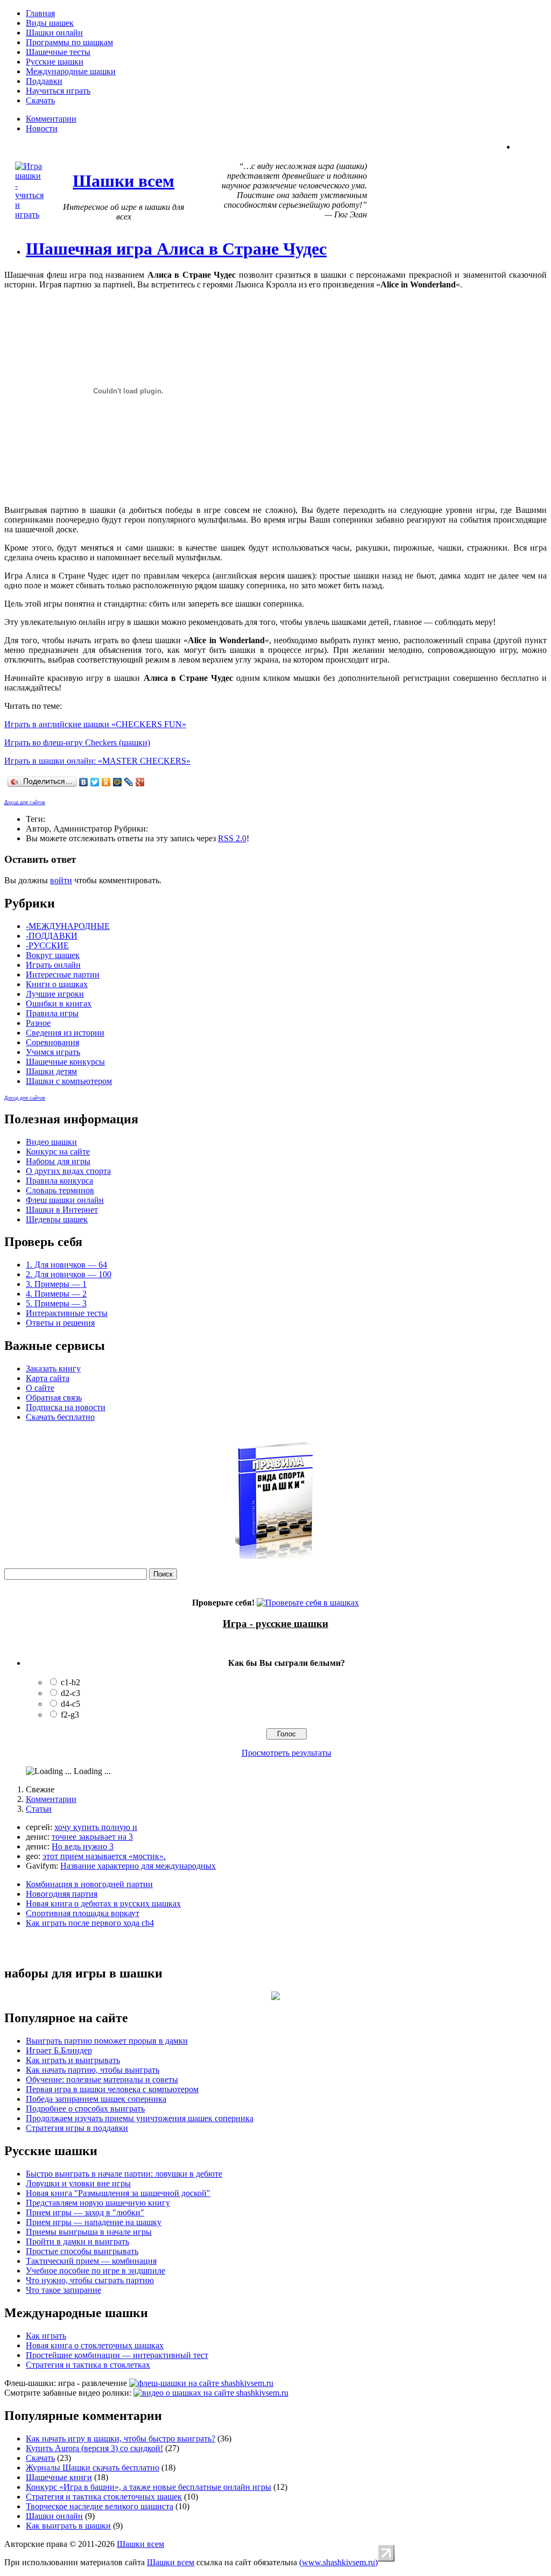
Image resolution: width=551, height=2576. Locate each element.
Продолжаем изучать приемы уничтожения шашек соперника (140, 2118)
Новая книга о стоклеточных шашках (95, 2345)
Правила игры (52, 1013)
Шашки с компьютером (69, 1081)
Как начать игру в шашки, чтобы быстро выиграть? (121, 2438)
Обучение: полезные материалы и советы (102, 2079)
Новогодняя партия (62, 1894)
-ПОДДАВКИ (52, 936)
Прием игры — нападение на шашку (94, 2222)
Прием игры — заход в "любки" (85, 2212)
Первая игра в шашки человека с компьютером (112, 2089)
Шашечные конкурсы (65, 1062)
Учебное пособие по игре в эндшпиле (96, 2271)
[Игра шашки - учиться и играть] (29, 214)
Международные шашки (71, 71)
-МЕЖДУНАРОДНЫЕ (68, 926)
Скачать (40, 100)
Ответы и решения (60, 1323)
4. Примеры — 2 (56, 1294)
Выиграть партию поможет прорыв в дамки (107, 2041)
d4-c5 (70, 1704)
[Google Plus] (140, 782)
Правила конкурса (59, 1181)
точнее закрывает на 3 (92, 1837)
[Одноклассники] (106, 782)
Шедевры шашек (57, 1219)
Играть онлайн (53, 965)
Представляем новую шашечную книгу (98, 2203)
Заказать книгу (53, 1368)
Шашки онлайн (54, 33)
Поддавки (44, 81)
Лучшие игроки (55, 994)
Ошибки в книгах (59, 1004)
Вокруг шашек (53, 955)
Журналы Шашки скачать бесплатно (93, 2468)
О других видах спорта (68, 1171)
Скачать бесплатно (60, 1417)
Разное (38, 1023)
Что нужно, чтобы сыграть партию (90, 2280)
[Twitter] (95, 782)
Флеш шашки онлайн (65, 1200)
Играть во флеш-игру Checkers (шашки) (77, 742)
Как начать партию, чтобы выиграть (93, 2070)
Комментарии (51, 119)
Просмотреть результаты (287, 1753)
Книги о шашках (57, 984)
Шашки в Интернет (62, 1210)
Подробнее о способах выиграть (85, 2109)
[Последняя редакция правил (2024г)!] (275, 1556)
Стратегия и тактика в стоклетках (88, 2365)
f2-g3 (70, 1715)
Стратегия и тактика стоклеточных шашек (104, 2497)
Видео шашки (51, 1142)
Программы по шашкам (69, 42)
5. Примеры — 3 (56, 1303)
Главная (40, 13)
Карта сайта (48, 1378)
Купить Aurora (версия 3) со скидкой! (94, 2448)
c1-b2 (70, 1682)
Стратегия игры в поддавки (77, 2128)
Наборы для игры (58, 1161)
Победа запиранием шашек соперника (96, 2099)
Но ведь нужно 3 (83, 1846)
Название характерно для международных (138, 1866)
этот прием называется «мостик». (104, 1856)
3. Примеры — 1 (56, 1284)
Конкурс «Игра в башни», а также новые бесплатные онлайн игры (149, 2487)
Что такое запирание (63, 2290)
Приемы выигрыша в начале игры (89, 2232)
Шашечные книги (59, 2477)
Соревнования (52, 1042)
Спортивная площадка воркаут (83, 1913)
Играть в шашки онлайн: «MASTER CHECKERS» (97, 761)
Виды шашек (50, 23)
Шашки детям (51, 1071)
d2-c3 (70, 1693)
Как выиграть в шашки (68, 2526)
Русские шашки (55, 62)
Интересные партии (63, 974)
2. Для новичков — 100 (69, 1274)
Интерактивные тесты (67, 1313)
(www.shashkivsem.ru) (338, 2562)
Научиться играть (58, 91)
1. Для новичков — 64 (66, 1265)
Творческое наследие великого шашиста (100, 2506)
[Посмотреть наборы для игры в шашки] (275, 1997)
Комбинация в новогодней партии (89, 1884)
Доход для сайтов (25, 803)
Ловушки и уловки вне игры (78, 2183)
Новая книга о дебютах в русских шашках (103, 1903)
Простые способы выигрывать (82, 2251)
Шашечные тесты (58, 52)
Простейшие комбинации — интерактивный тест (117, 2355)
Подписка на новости (66, 1407)
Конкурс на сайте (58, 1152)
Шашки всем (140, 2544)
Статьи (39, 1809)
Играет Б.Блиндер (59, 2050)
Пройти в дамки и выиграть (77, 2241)
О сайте (40, 1388)
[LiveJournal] (129, 782)
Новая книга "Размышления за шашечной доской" (118, 2193)
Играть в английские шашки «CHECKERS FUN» (95, 724)
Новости (42, 128)
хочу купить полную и (96, 1827)
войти (61, 880)
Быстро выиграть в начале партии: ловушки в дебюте (124, 2174)
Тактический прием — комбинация (91, 2261)
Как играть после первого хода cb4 (90, 1923)
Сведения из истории (65, 1033)
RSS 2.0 (232, 838)
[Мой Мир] (118, 782)
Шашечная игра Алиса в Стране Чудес (176, 249)
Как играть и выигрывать (73, 2060)
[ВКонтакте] (84, 782)
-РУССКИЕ (47, 945)
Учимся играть (53, 1052)
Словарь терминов (60, 1190)
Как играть (46, 2336)
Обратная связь (54, 1398)
